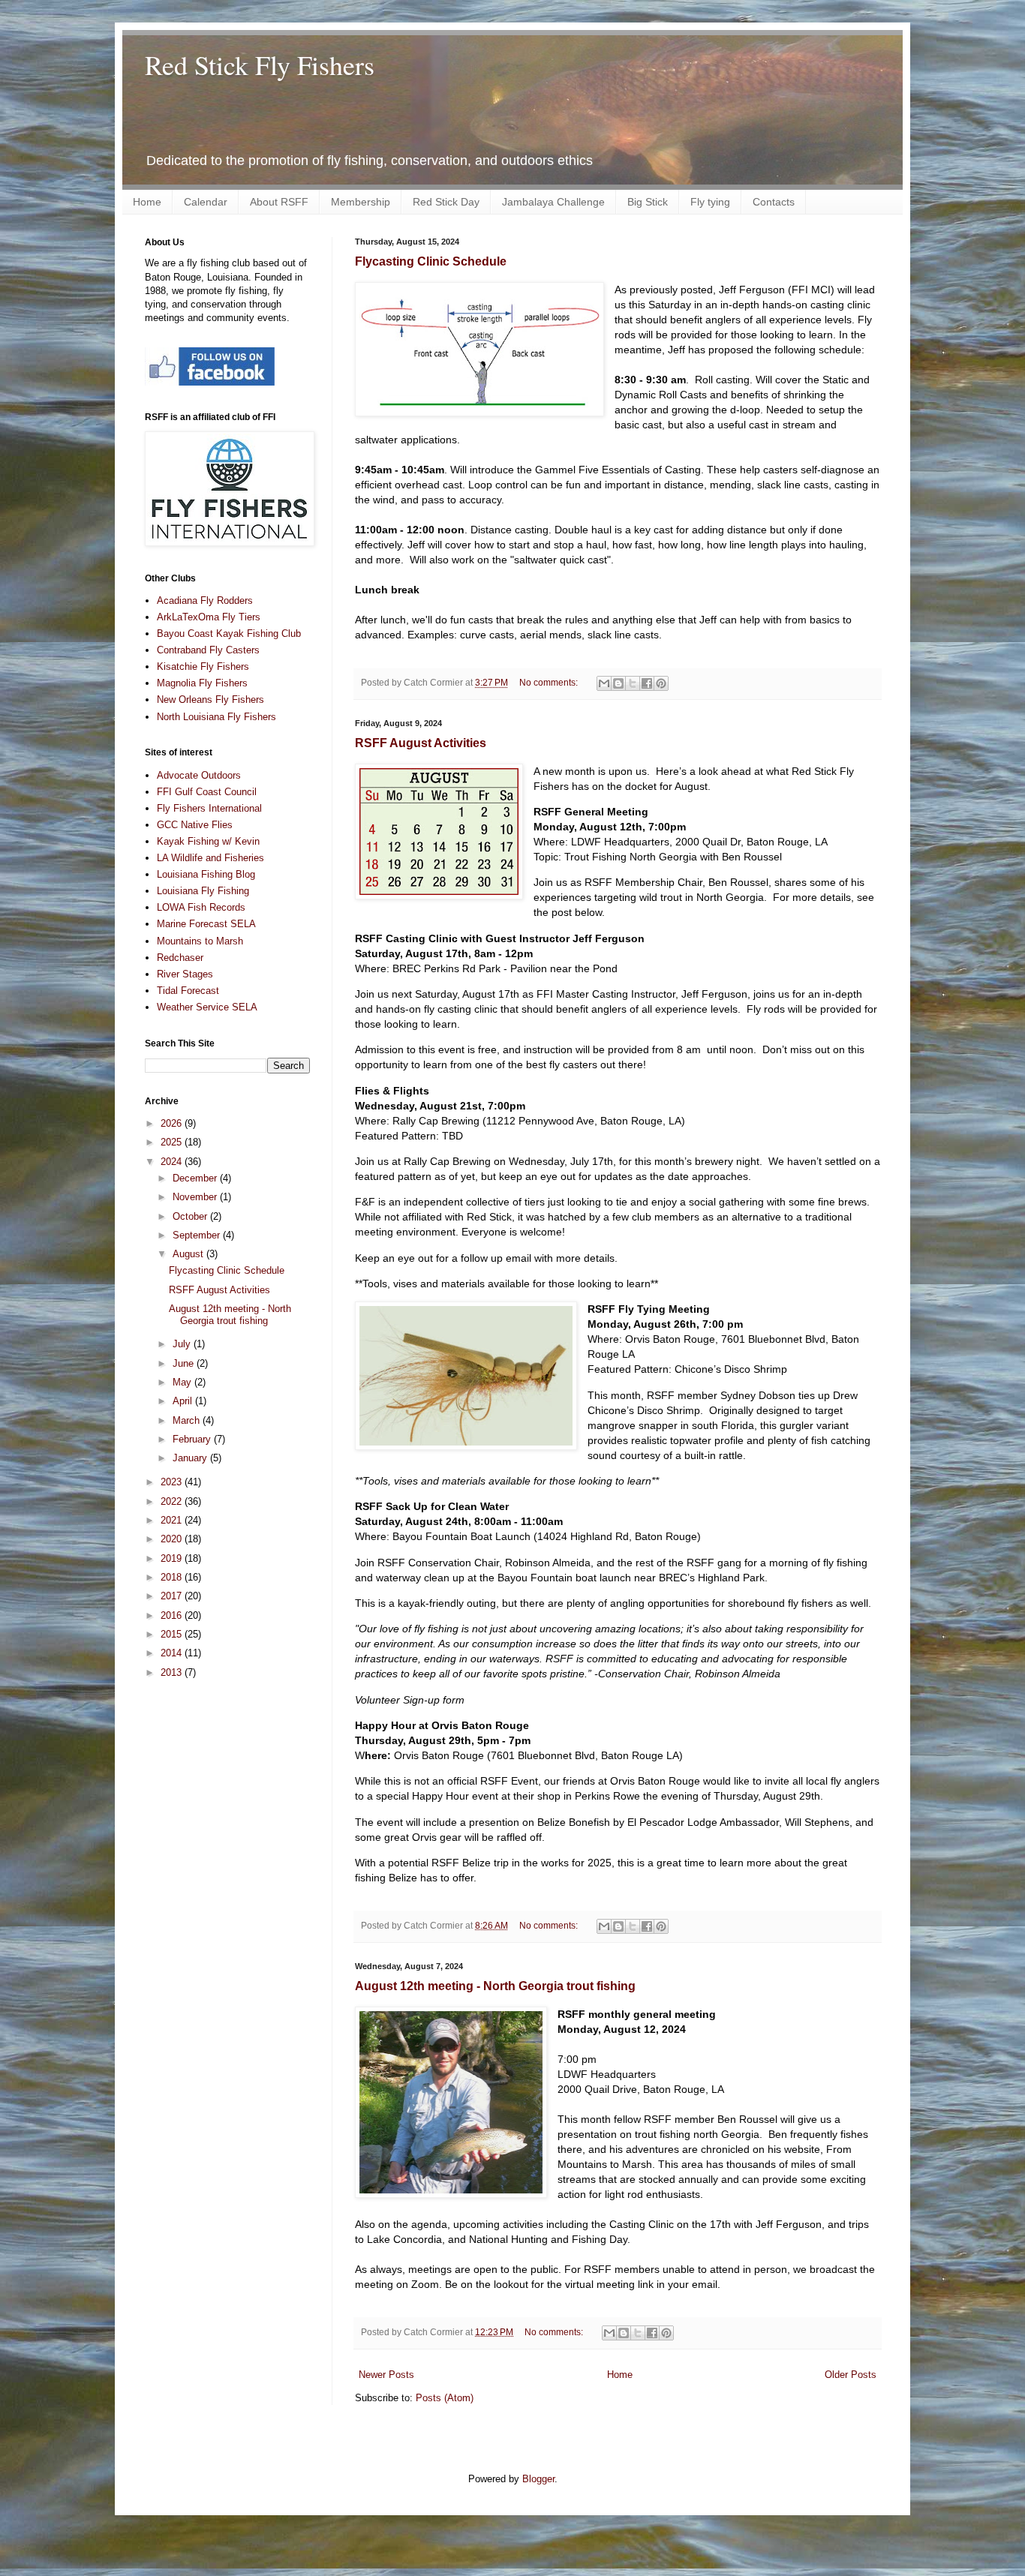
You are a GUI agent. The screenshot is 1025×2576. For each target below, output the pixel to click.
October (191, 1216)
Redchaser (180, 958)
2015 (173, 1634)
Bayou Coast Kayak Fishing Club (229, 633)
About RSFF (279, 202)
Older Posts (851, 2375)
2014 (173, 1653)
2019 (173, 1558)
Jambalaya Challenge (553, 202)
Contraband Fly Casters (208, 650)
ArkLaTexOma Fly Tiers (209, 617)
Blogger (538, 2479)
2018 (173, 1577)
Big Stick (648, 202)
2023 (173, 1482)
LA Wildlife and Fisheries (210, 858)
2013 (173, 1672)
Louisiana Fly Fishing (203, 891)
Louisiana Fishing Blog (206, 874)
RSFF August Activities (421, 743)
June (185, 1363)
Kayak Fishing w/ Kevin (208, 841)
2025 (173, 1142)
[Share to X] (633, 683)
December (196, 1178)
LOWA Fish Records (201, 907)
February (193, 1439)
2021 (173, 1520)
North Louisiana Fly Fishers (216, 717)
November (196, 1197)
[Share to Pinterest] (661, 683)
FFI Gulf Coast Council (207, 792)
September (198, 1235)
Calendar (206, 202)
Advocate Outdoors (199, 775)
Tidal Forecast (188, 991)
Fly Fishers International (209, 808)
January (191, 1458)
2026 (173, 1123)
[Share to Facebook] (647, 683)
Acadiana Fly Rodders (205, 600)
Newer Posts (386, 2375)
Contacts (774, 202)
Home (147, 202)
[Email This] (604, 683)
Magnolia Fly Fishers (202, 683)
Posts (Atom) (445, 2398)
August (189, 1254)
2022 (173, 1501)
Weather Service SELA (207, 1007)
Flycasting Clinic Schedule (431, 261)
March (188, 1420)
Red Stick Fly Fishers (260, 65)
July (183, 1344)
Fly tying (710, 202)
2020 (173, 1539)
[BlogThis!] (618, 683)
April (184, 1401)
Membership (361, 202)
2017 (173, 1596)
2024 (173, 1162)
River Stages (185, 974)
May (183, 1382)
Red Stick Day (446, 202)
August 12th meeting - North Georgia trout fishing (495, 1986)
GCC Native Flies (195, 825)
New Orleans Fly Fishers (210, 700)
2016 (173, 1615)
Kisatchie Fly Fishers (203, 667)
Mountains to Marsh (200, 941)
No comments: (550, 682)
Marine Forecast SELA (206, 924)
